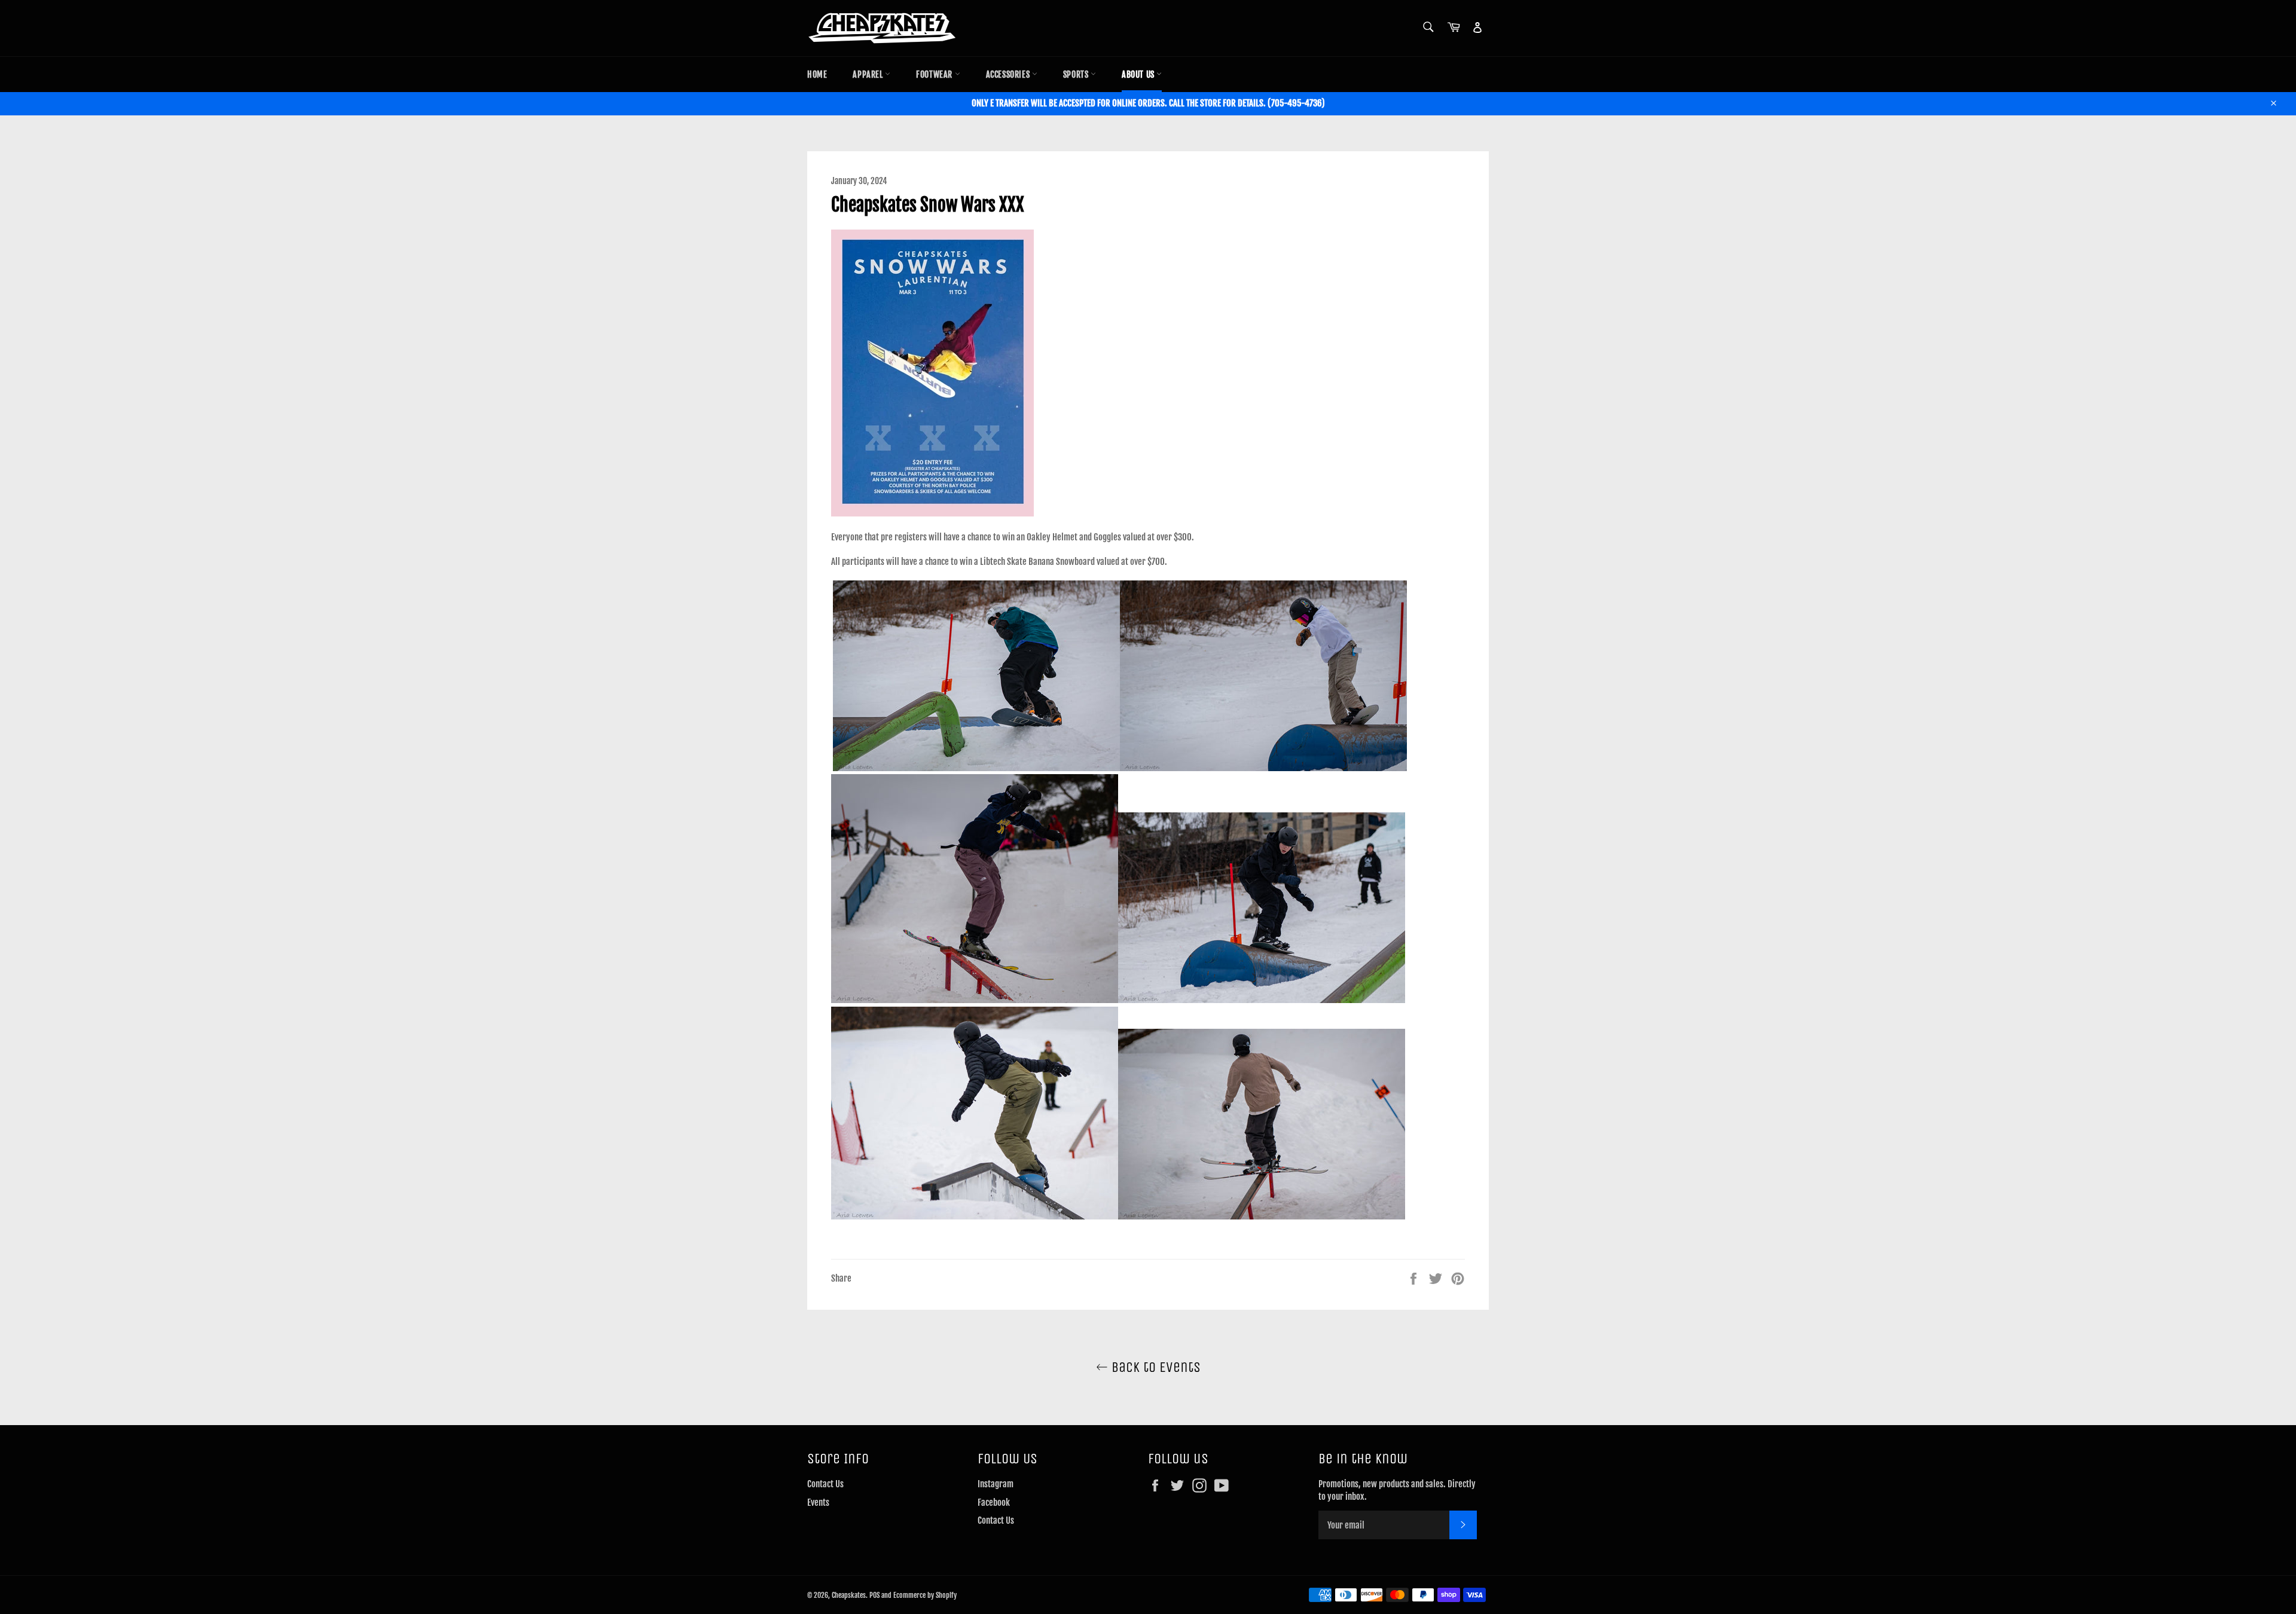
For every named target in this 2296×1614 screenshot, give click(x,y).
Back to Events (1154, 1367)
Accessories (1009, 74)
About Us (1139, 74)
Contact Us (825, 1484)
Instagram (996, 1484)
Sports (1077, 74)
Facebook (994, 1503)
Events (818, 1503)
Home (817, 74)
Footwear (935, 74)
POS (874, 1595)
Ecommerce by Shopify (925, 1595)
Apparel (869, 74)
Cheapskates (849, 1595)
